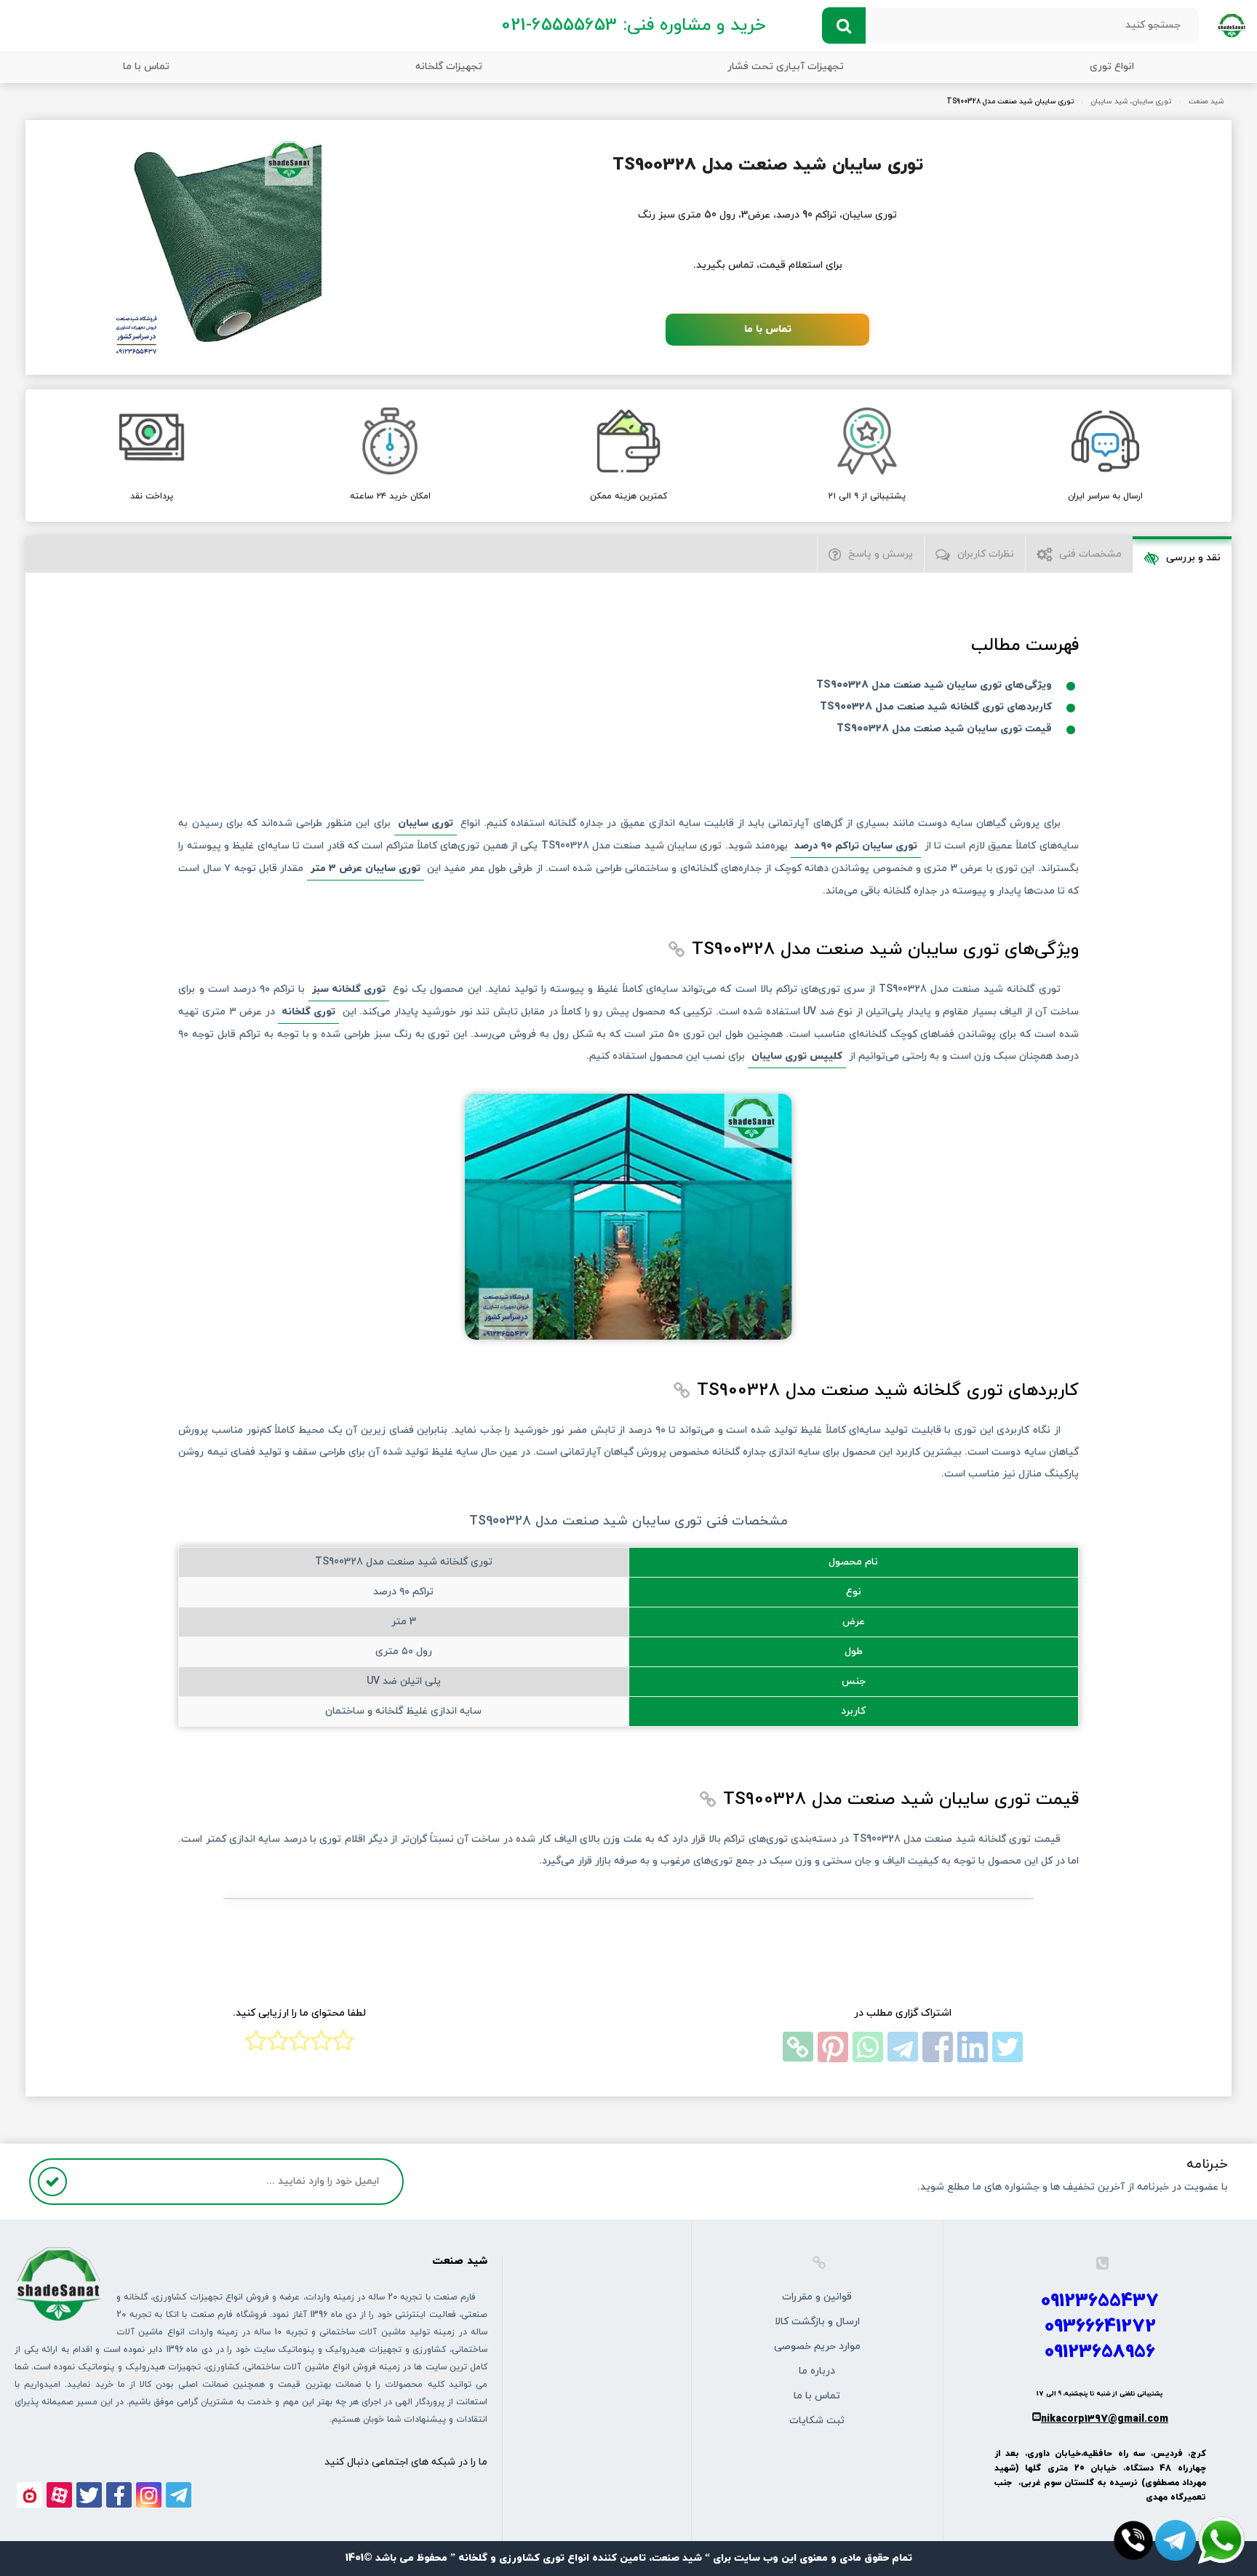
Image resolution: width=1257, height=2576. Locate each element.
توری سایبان (426, 823)
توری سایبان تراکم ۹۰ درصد (856, 846)
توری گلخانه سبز (349, 989)
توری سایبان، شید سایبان (1131, 102)
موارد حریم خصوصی (817, 2346)
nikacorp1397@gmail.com (1105, 2419)
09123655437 (1100, 2301)
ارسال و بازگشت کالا (817, 2322)
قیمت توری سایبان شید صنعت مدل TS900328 (944, 729)
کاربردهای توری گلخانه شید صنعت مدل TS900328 (936, 707)
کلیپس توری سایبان (797, 1056)
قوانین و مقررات (817, 2297)
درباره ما (817, 2371)
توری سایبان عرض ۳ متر (366, 868)
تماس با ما (146, 67)
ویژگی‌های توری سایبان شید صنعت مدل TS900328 (934, 685)
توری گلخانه (308, 1012)
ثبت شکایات (817, 2421)
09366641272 (1100, 2327)
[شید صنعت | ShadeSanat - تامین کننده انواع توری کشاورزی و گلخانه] (1232, 24)
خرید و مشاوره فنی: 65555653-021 (633, 25)
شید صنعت (1206, 102)
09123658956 (1100, 2352)
